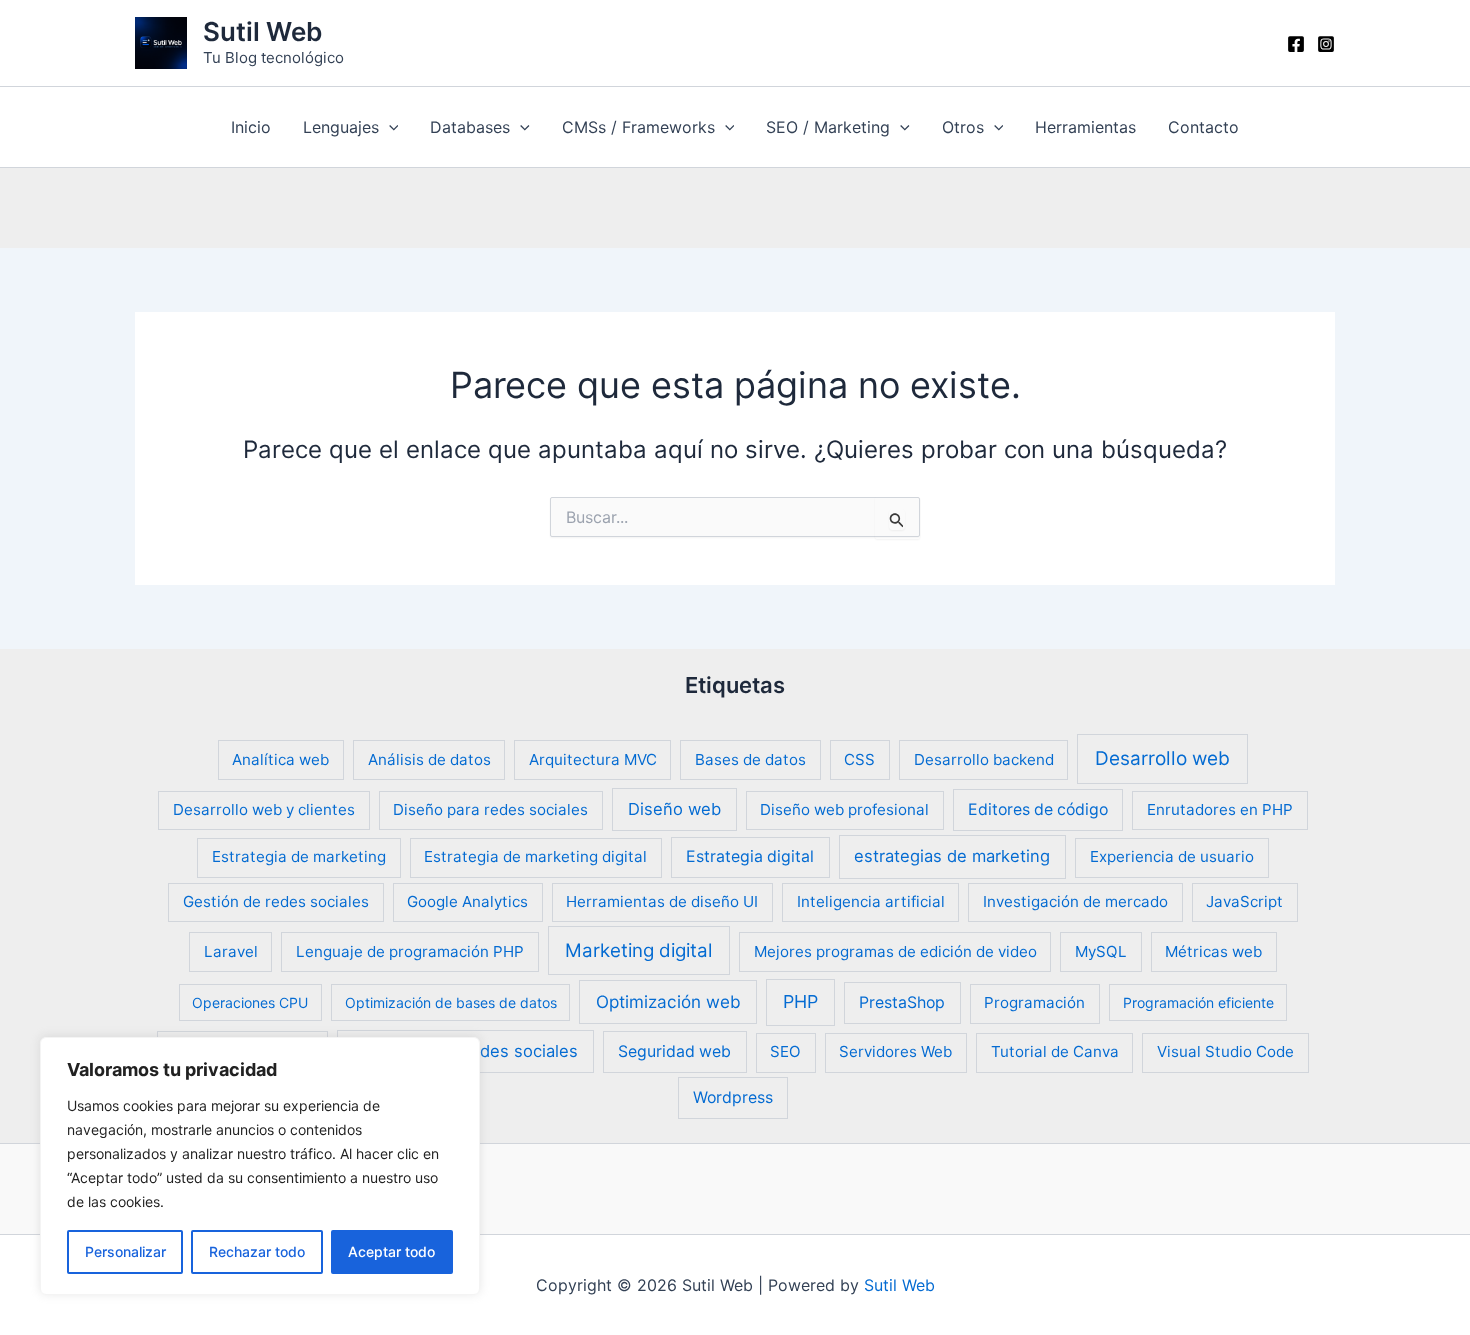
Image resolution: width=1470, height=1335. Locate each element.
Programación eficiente (1198, 1002)
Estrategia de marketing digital (535, 856)
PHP (800, 1001)
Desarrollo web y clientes (264, 809)
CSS (859, 759)
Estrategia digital (750, 856)
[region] (260, 1166)
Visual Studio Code (1225, 1051)
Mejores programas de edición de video (895, 951)
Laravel (231, 951)
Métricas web (1213, 951)
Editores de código (1038, 809)
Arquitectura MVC (593, 759)
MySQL (1101, 951)
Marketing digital (638, 950)
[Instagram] (1326, 44)
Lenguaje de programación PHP (410, 951)
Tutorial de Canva (1055, 1051)
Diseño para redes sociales (490, 809)
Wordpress (733, 1097)
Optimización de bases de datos (451, 1002)
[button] (389, 127)
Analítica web (280, 759)
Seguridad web (674, 1051)
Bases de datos (750, 759)
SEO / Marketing (828, 127)
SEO (785, 1051)
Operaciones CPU (250, 1002)
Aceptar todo (391, 1251)
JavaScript (1244, 901)
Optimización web (668, 1001)
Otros (963, 127)
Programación (1034, 1002)
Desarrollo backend (984, 759)
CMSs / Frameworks (638, 127)
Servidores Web (895, 1051)
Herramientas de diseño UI (662, 901)
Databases (470, 127)
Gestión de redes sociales (276, 901)
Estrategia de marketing (299, 856)
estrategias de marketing (952, 856)
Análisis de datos (429, 759)
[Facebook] (1296, 44)
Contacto (1203, 127)
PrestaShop (902, 1002)
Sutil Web (262, 31)
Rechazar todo (257, 1251)
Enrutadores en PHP (1220, 809)
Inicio (251, 127)
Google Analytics (467, 901)
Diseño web (674, 809)
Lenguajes (341, 127)
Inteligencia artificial (871, 901)
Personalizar (125, 1251)
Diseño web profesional (844, 809)
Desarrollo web (1162, 758)
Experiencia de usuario (1172, 856)
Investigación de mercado (1075, 901)
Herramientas (1085, 127)
